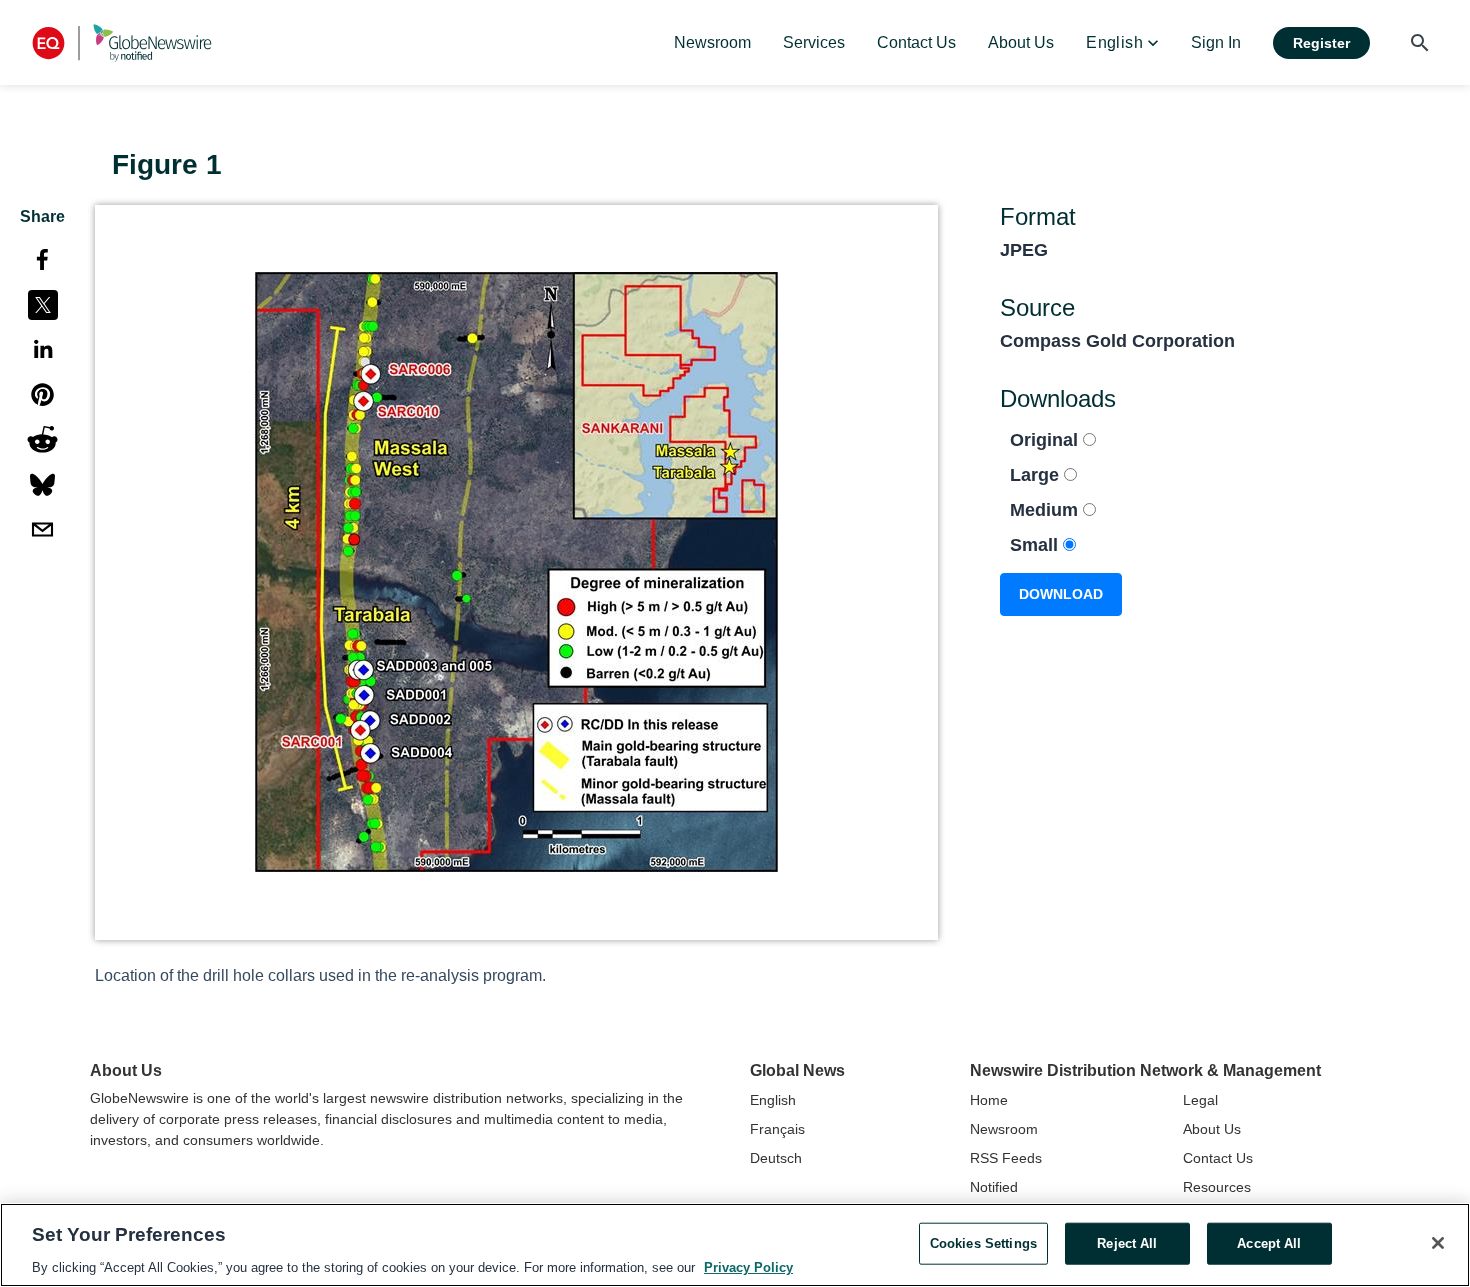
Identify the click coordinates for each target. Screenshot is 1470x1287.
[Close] (1438, 1243)
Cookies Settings (983, 1242)
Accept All (1269, 1242)
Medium (1046, 510)
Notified (994, 1187)
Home (989, 1100)
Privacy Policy (748, 1266)
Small (1036, 545)
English (773, 1100)
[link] (712, 43)
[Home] (122, 42)
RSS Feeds (1006, 1158)
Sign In (1216, 42)
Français (777, 1129)
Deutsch (776, 1158)
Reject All (1127, 1242)
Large (1037, 475)
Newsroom (1004, 1129)
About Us (1212, 1129)
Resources (1217, 1187)
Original (1046, 440)
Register (1321, 43)
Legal (1200, 1100)
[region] (735, 1245)
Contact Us (1218, 1158)
